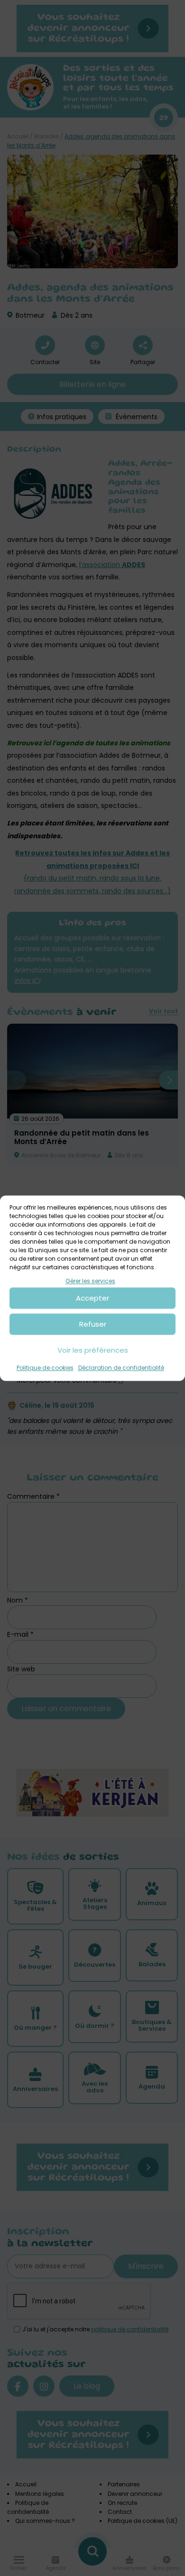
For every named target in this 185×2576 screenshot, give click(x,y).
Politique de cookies (45, 1368)
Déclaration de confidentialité (121, 1368)
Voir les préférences (93, 1350)
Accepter (92, 1298)
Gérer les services (90, 1281)
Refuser (93, 1324)
